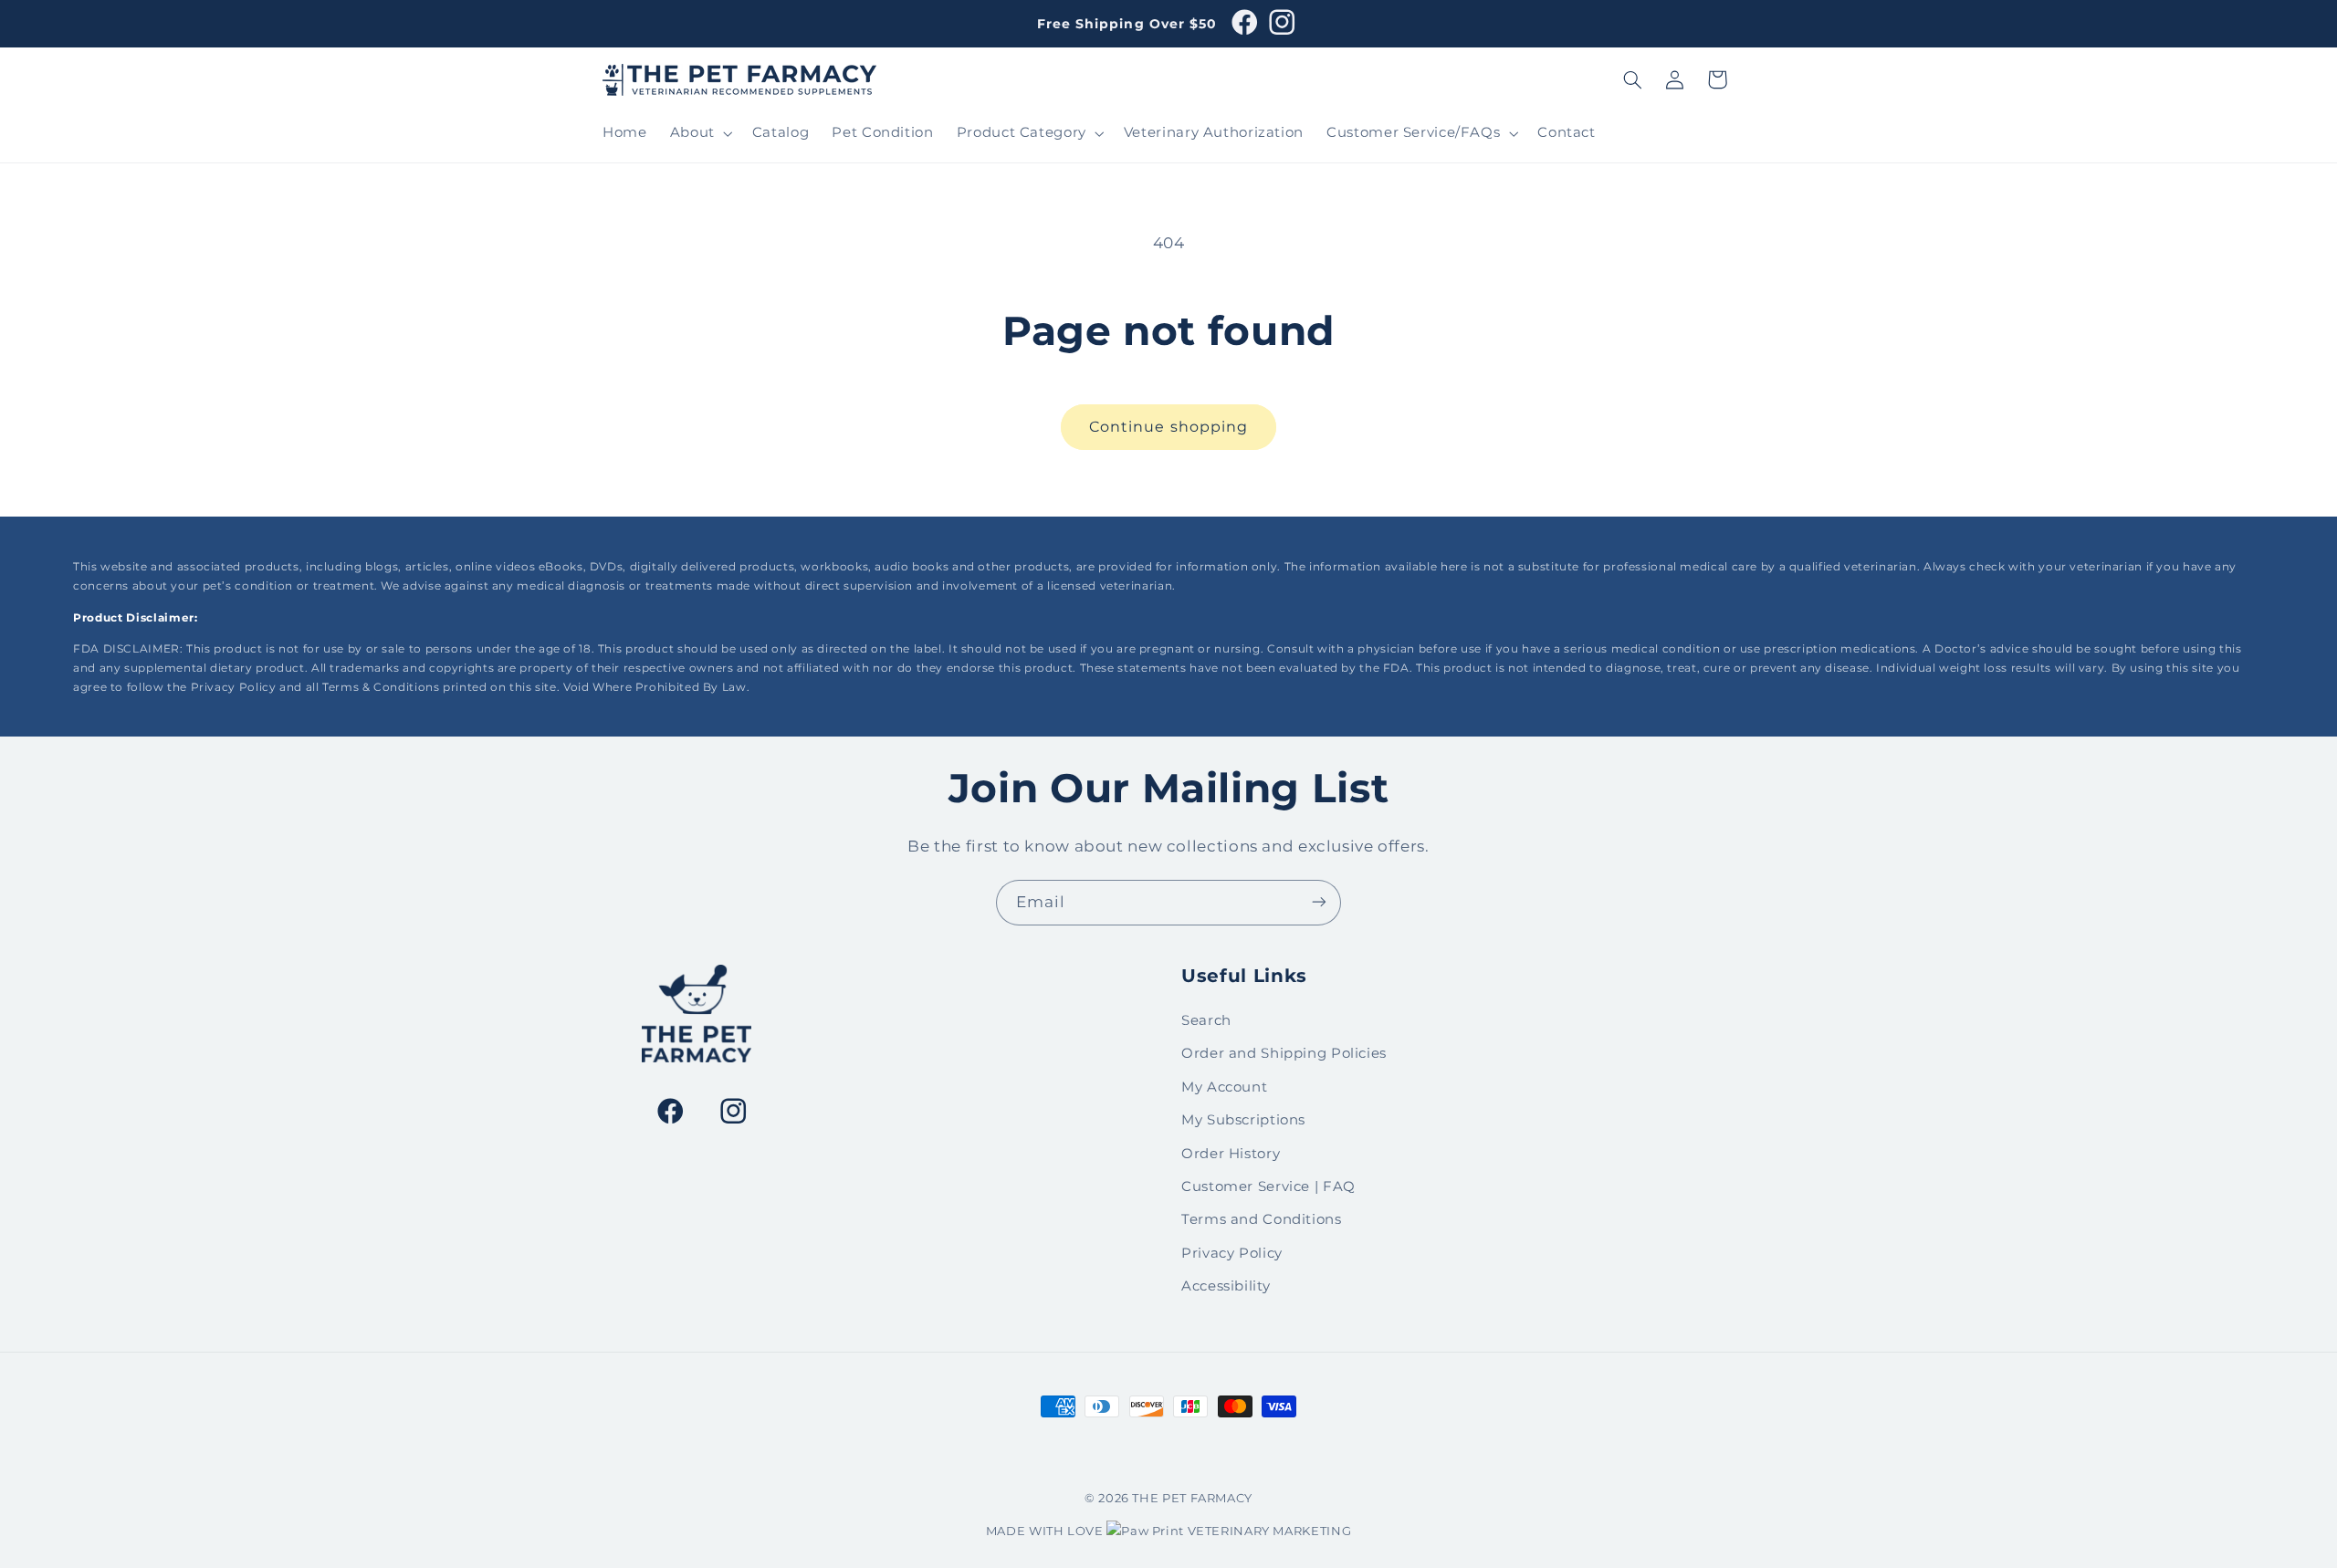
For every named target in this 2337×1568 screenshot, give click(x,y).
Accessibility (1226, 1286)
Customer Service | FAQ (1268, 1186)
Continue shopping (1168, 427)
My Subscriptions (1243, 1120)
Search (1206, 1020)
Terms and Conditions (1262, 1220)
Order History (1231, 1154)
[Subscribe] (1319, 902)
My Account (1224, 1087)
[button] (699, 133)
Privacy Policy (1232, 1253)
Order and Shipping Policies (1284, 1054)
